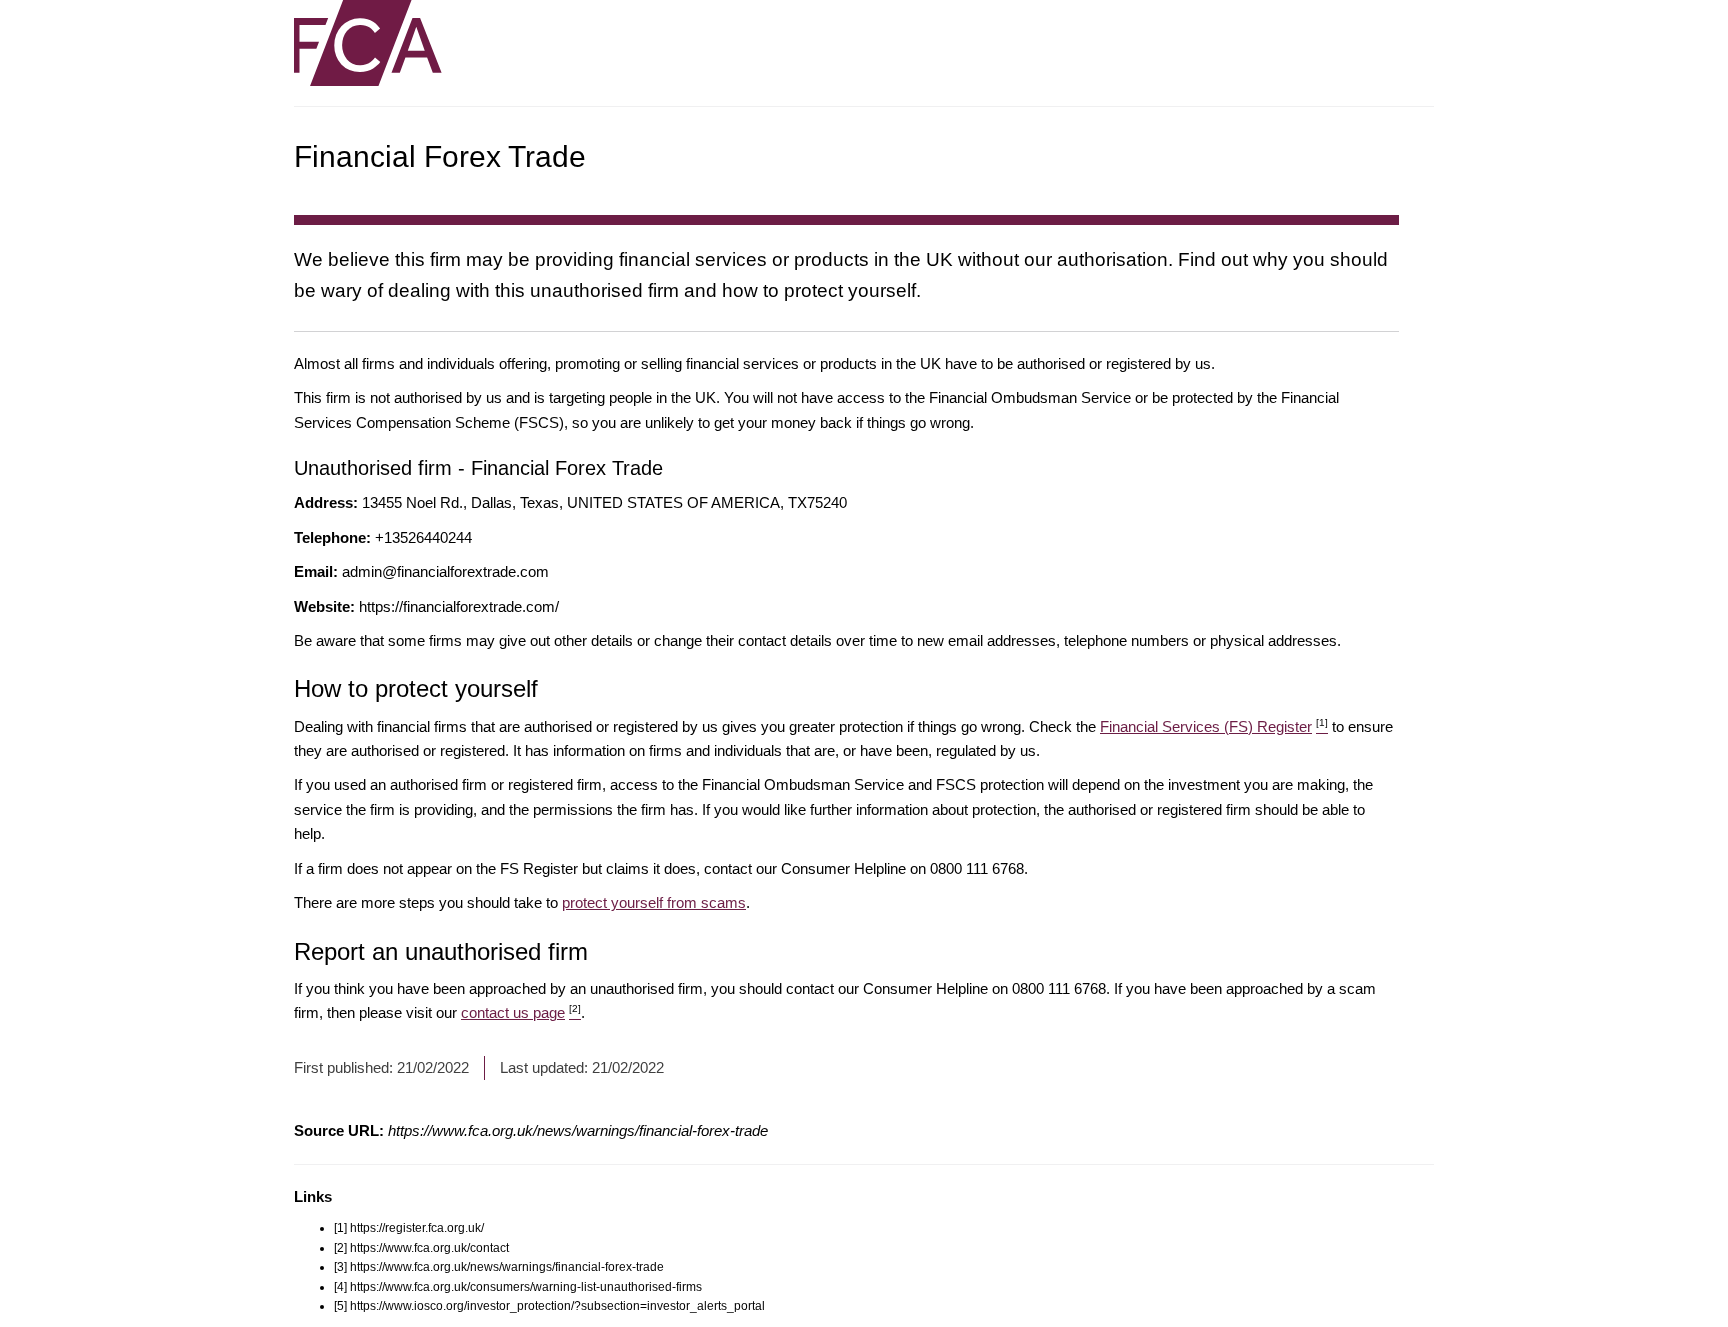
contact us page (521, 1012)
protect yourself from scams (654, 902)
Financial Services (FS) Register (1214, 726)
